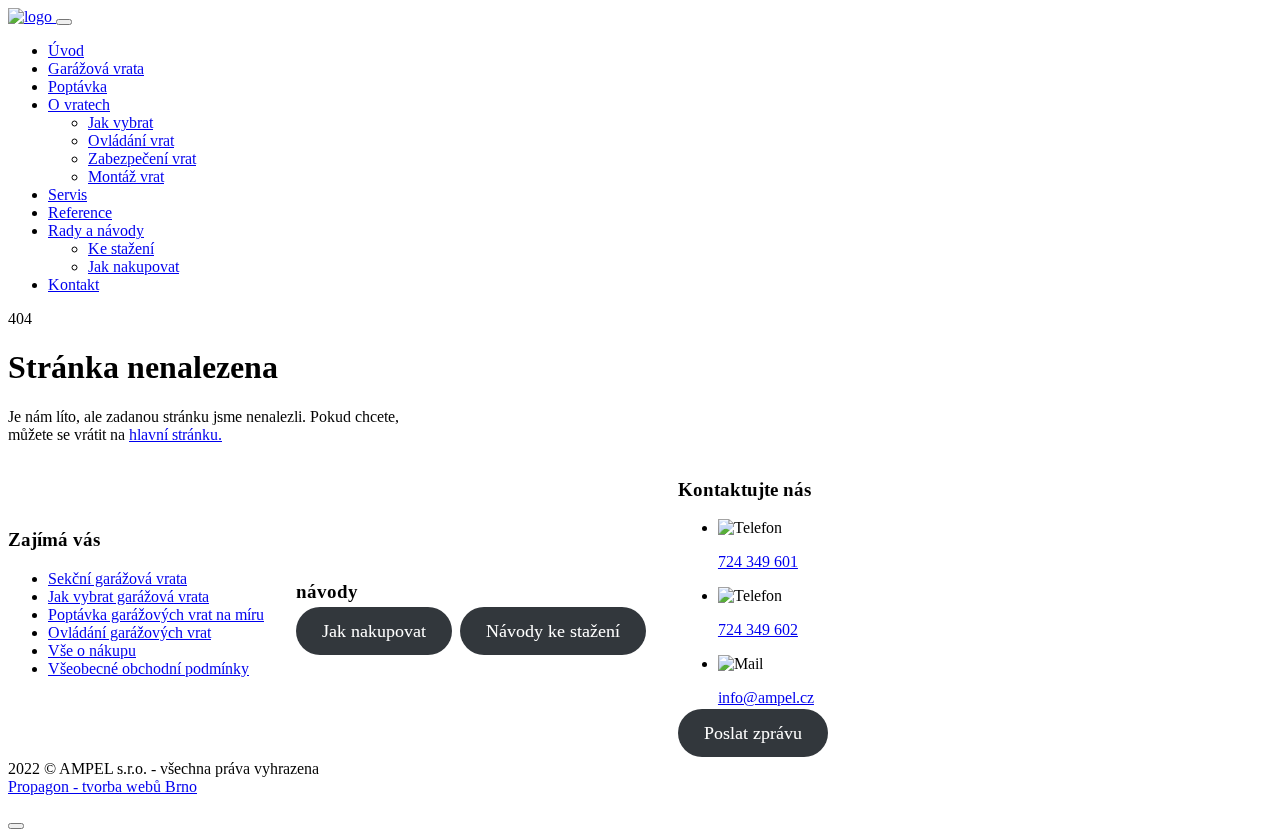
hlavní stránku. (175, 434)
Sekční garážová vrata (117, 578)
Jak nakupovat (374, 631)
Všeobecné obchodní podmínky (148, 668)
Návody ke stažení (553, 631)
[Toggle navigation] (64, 22)
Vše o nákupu (92, 650)
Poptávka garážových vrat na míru (156, 614)
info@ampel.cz (766, 697)
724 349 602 (758, 629)
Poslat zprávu (753, 733)
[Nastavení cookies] (16, 826)
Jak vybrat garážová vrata (128, 596)
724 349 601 (758, 561)
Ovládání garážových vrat (129, 632)
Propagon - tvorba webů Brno (102, 786)
